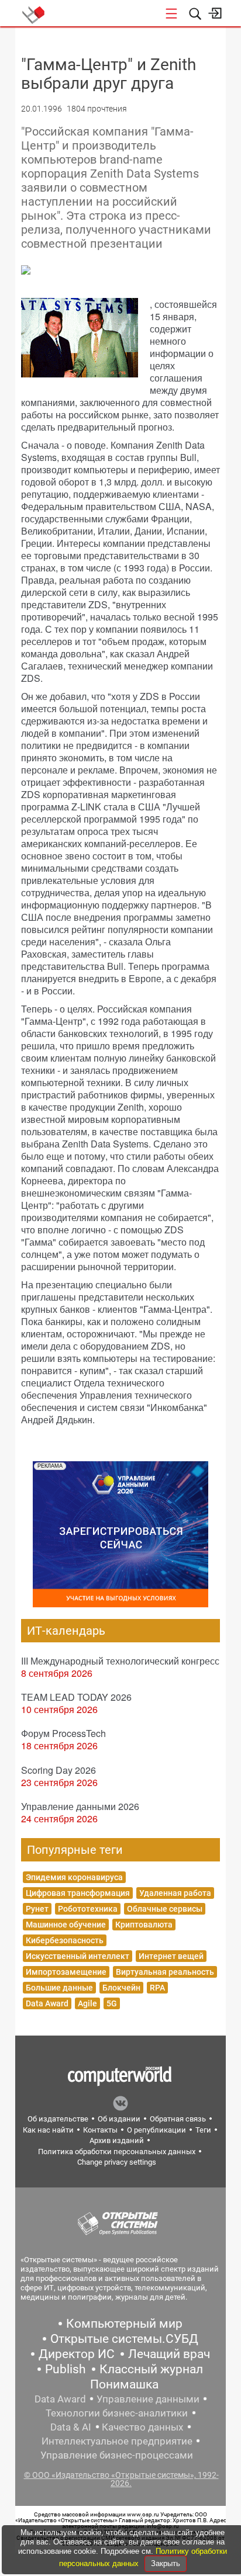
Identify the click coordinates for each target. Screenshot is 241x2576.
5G (112, 2003)
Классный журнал (151, 2369)
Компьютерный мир (124, 2324)
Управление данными (148, 2399)
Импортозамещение (66, 1972)
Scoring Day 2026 (58, 1770)
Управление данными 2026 (80, 1806)
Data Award (47, 2003)
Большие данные (59, 1988)
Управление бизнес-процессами (117, 2455)
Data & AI (71, 2427)
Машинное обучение (66, 1925)
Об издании (119, 2119)
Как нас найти (48, 2130)
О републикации (156, 2130)
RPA (157, 1988)
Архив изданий (117, 2140)
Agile (87, 2003)
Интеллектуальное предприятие (117, 2441)
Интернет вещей (171, 1956)
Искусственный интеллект (78, 1956)
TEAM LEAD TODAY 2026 (76, 1697)
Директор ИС (77, 2354)
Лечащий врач (169, 2354)
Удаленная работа (175, 1893)
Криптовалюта (144, 1925)
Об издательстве (58, 2119)
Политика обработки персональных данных (117, 2152)
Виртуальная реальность (165, 1972)
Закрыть (166, 2563)
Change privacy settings (117, 2162)
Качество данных (142, 2427)
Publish (66, 2369)
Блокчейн (121, 1988)
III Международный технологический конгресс (120, 1661)
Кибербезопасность (65, 1940)
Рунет (37, 1909)
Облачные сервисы (165, 1909)
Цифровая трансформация (78, 1893)
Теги (203, 2130)
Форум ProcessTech (63, 1733)
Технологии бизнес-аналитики (117, 2413)
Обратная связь (178, 2119)
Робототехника (88, 1909)
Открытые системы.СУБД (124, 2339)
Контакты (100, 2130)
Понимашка (124, 2384)
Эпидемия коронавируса (74, 1877)
